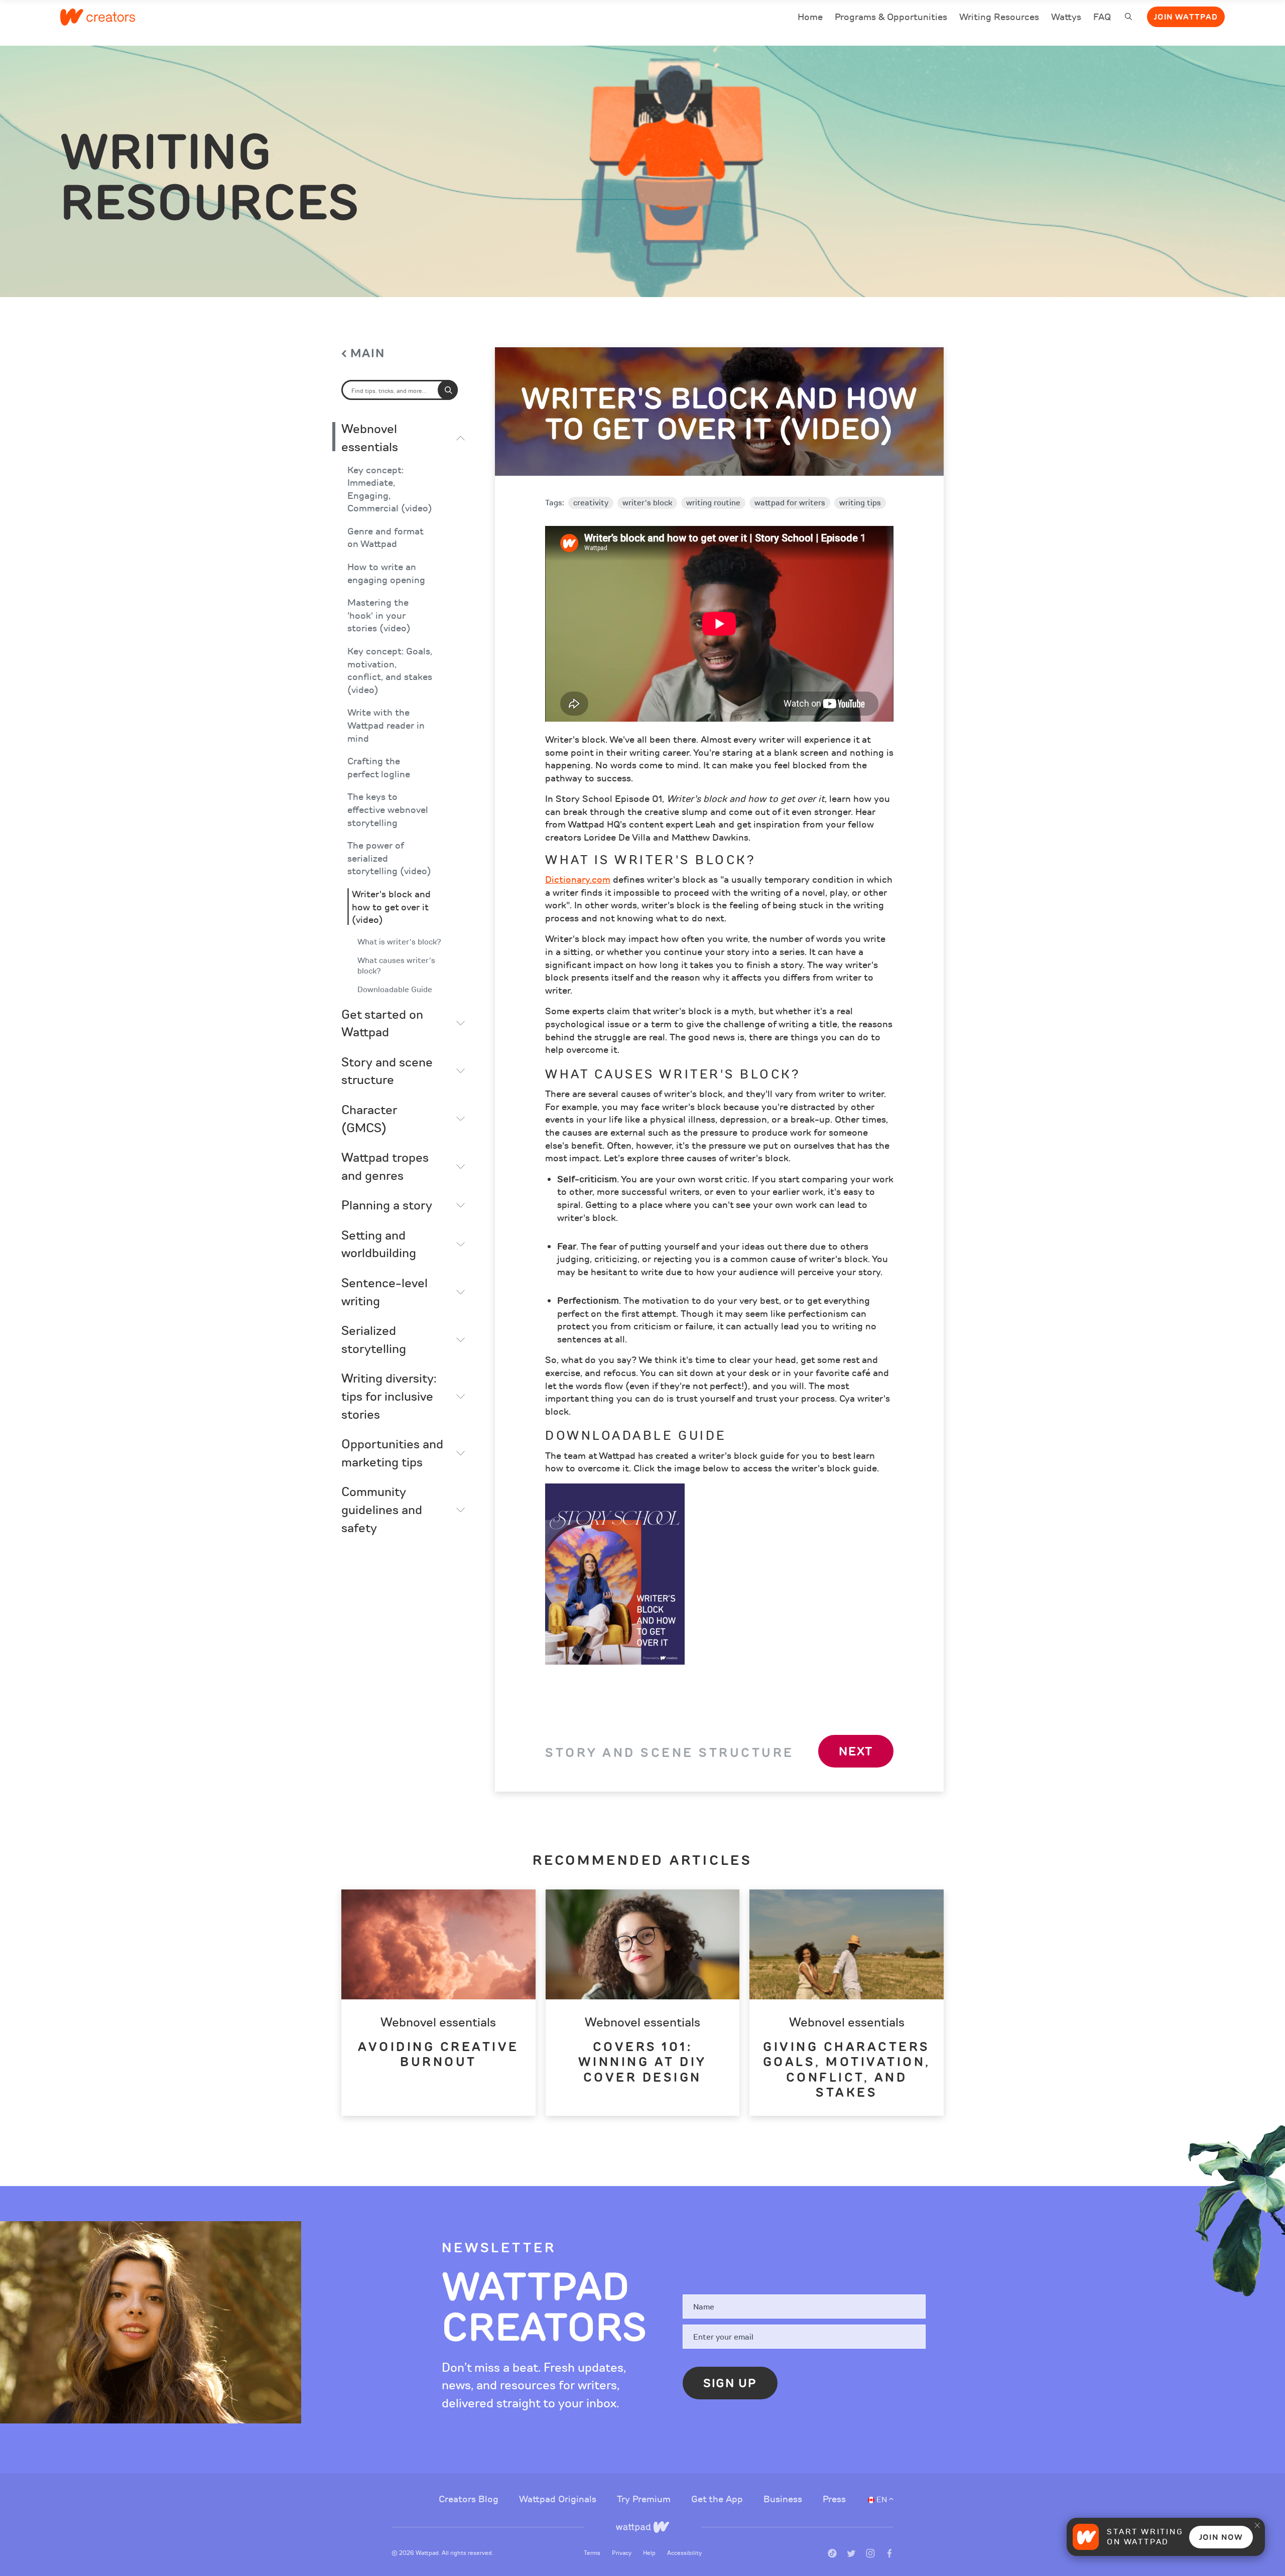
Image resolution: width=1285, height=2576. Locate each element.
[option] (438, 2002)
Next (856, 1751)
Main (368, 354)
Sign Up (730, 2383)
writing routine (713, 503)
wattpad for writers (790, 503)
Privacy (622, 2553)
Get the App (718, 2499)
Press (834, 2499)
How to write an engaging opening (386, 574)
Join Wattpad (1186, 17)
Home (810, 18)
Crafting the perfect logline (379, 768)
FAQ (1102, 18)
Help (650, 2553)
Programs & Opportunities (891, 17)
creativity (591, 503)
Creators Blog (470, 2499)
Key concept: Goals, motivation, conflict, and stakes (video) (390, 671)
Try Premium (645, 2499)
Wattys (1066, 18)
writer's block (647, 503)
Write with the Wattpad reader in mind (386, 726)
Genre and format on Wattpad (385, 538)
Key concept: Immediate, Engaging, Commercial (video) (390, 490)
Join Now (1221, 2537)
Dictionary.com (578, 880)
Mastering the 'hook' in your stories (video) (379, 616)
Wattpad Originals (559, 2499)
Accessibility (684, 2553)
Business (784, 2499)
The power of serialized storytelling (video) (389, 859)
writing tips (860, 503)
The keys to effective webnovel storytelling (388, 810)
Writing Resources (999, 17)
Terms (593, 2553)
